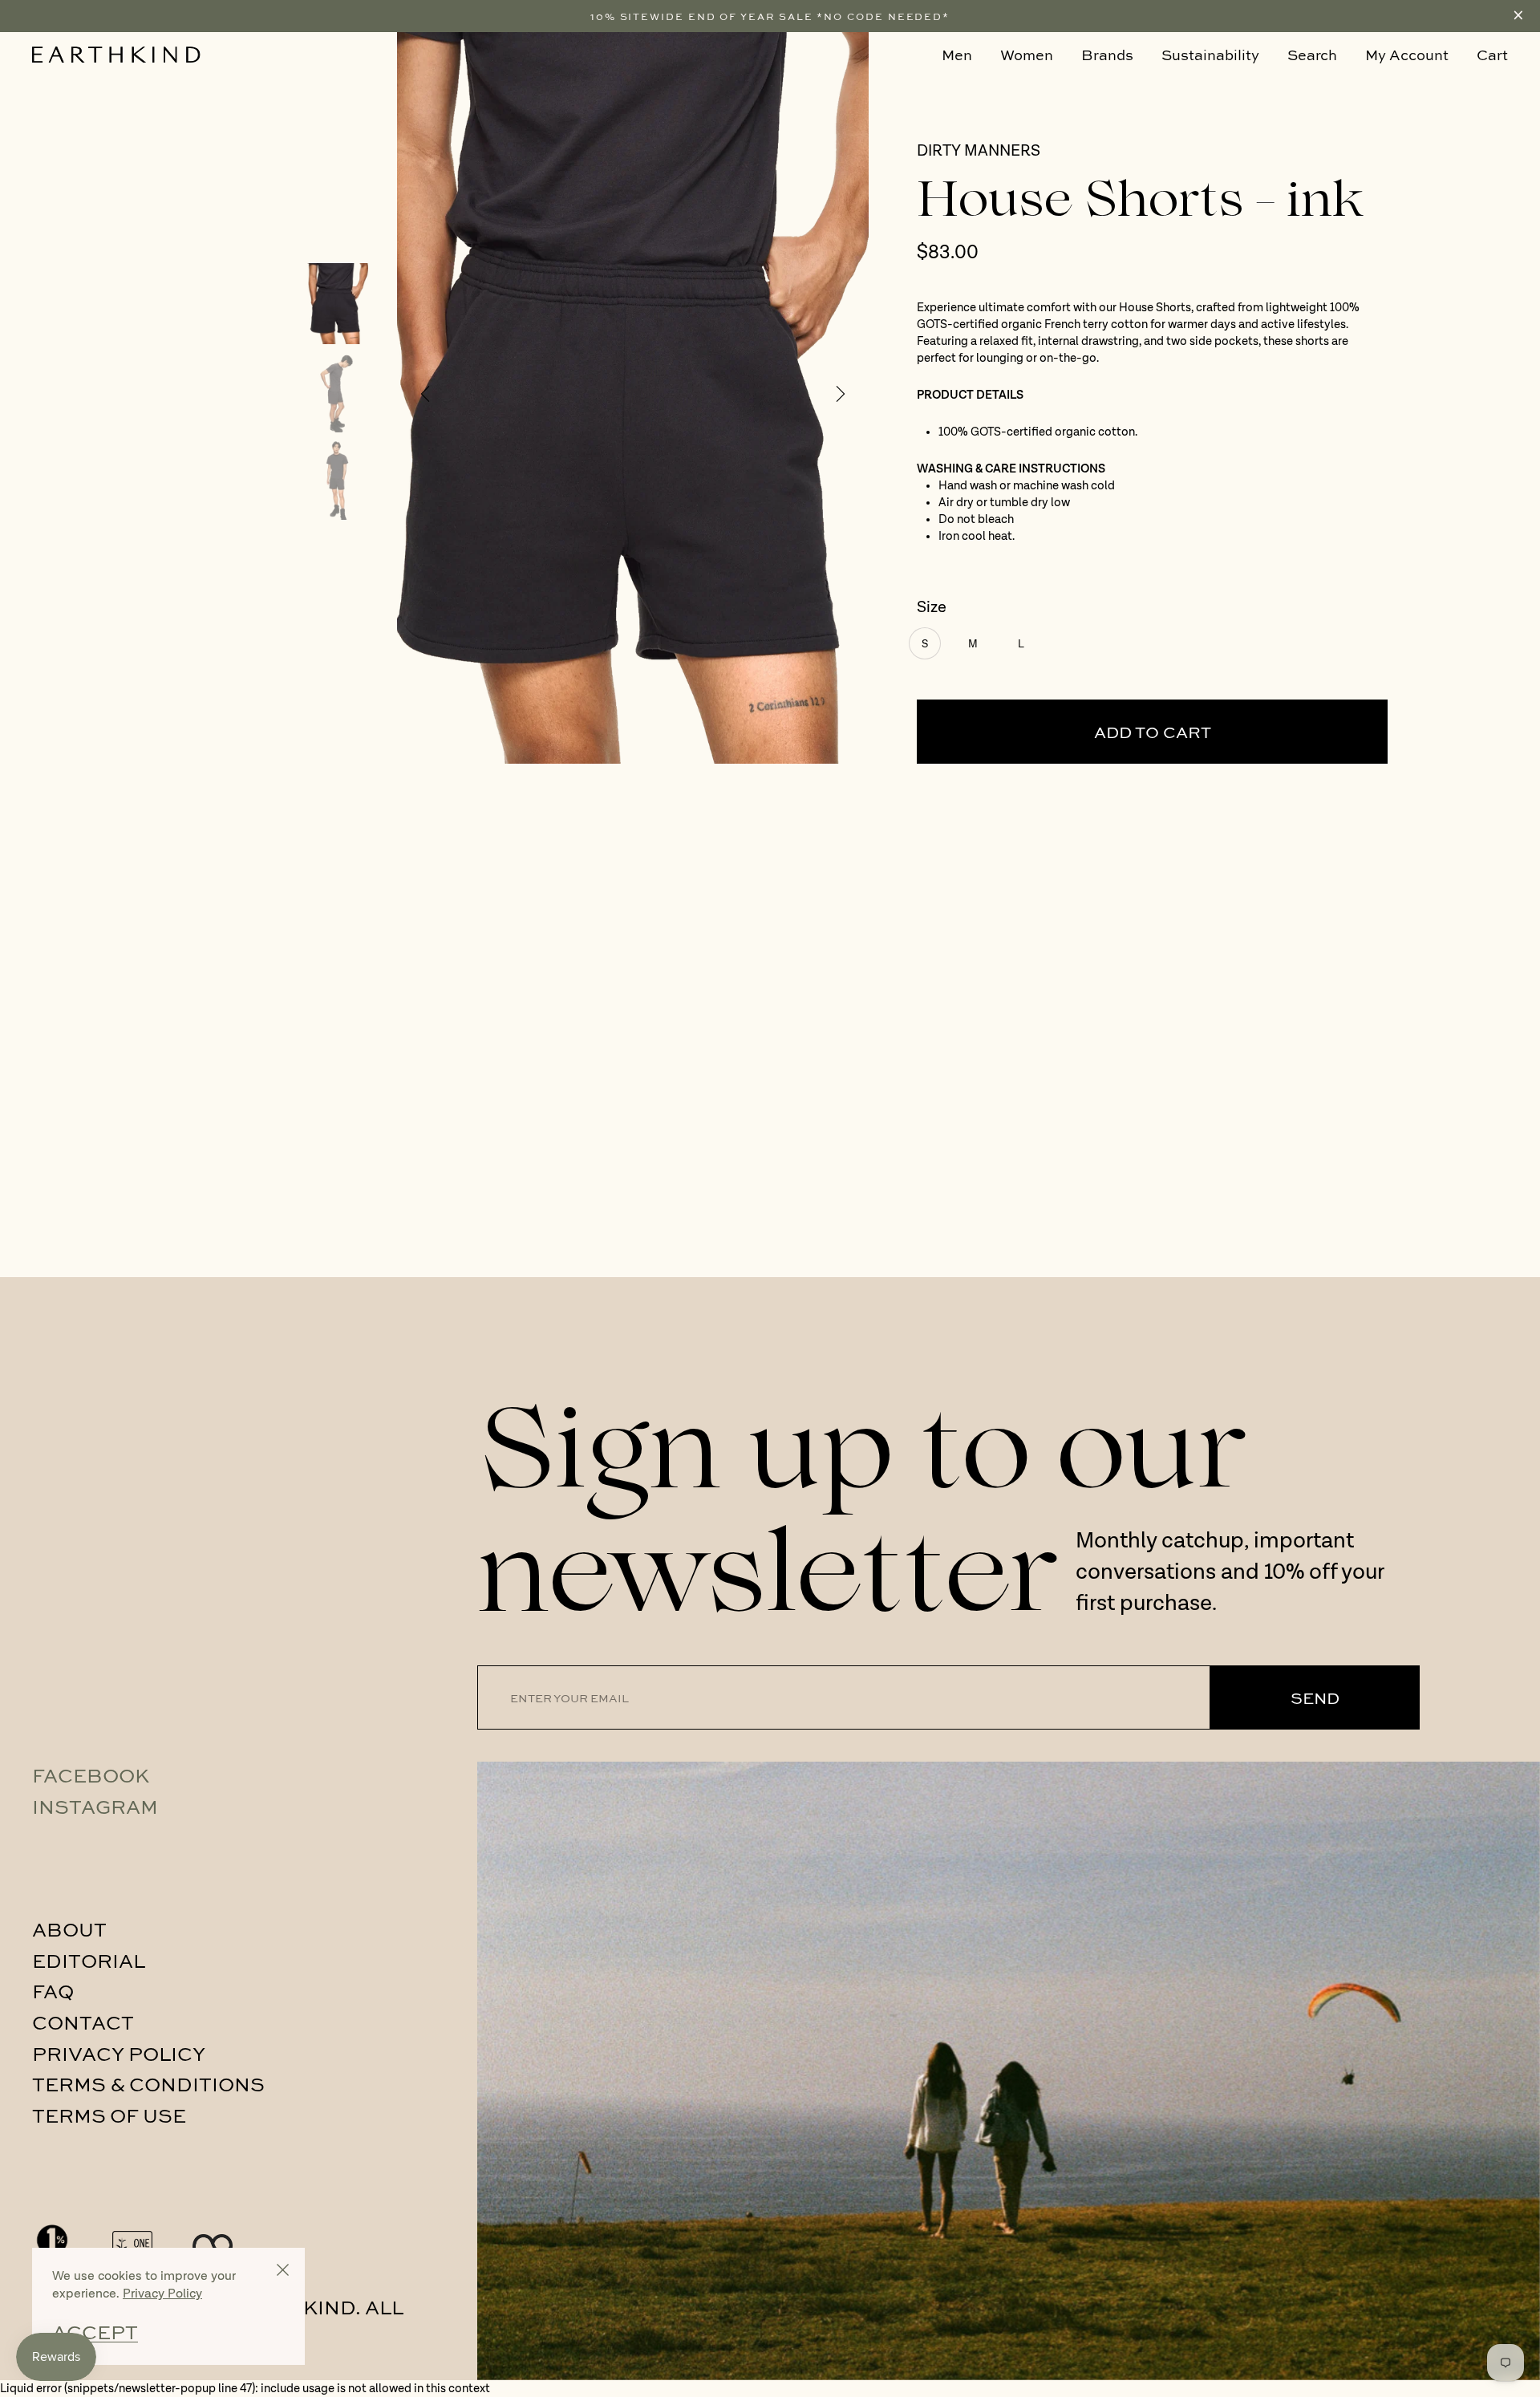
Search (1312, 55)
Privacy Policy (119, 2053)
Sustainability (1210, 55)
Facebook (91, 1774)
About (69, 1929)
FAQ (53, 1990)
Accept (95, 2332)
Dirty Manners (979, 152)
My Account (1407, 55)
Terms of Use (109, 2115)
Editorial (89, 1960)
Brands (1107, 55)
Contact (83, 2022)
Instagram (95, 1806)
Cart (1492, 55)
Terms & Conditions (148, 2083)
